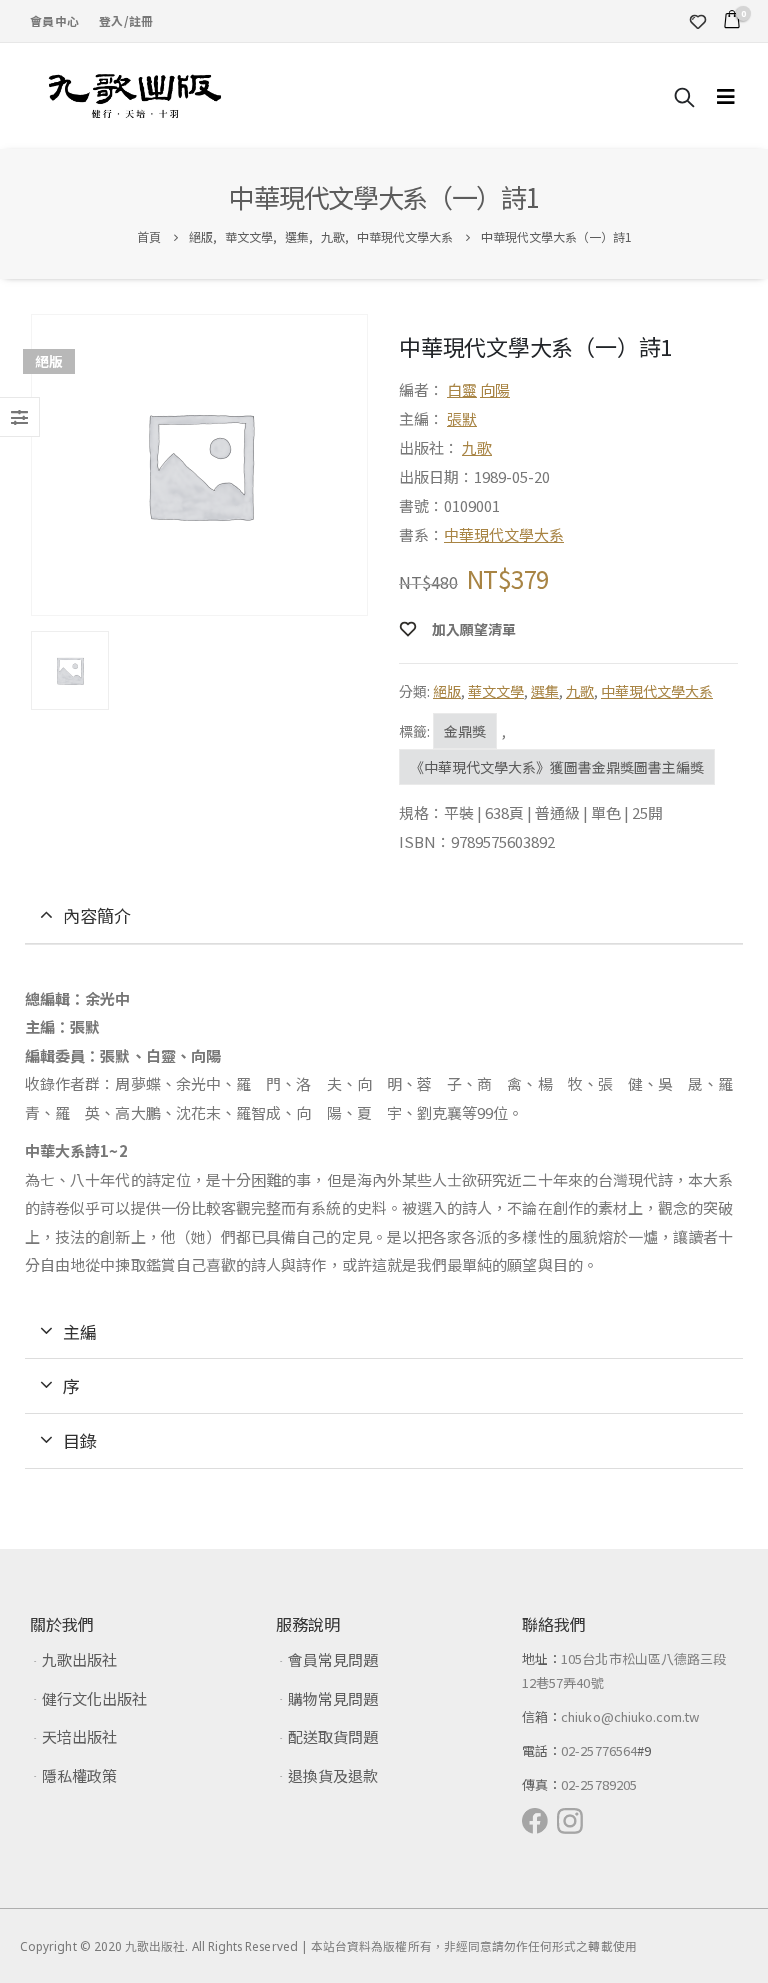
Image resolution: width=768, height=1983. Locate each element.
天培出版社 (79, 1736)
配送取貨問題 (333, 1736)
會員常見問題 (333, 1659)
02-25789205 (599, 1784)
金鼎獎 (465, 731)
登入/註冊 (126, 20)
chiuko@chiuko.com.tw (630, 1716)
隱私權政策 (79, 1775)
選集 (545, 691)
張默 (462, 418)
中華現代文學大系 (504, 534)
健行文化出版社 (94, 1698)
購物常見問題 (333, 1698)
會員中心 (54, 20)
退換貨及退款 (333, 1775)
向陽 (495, 389)
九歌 (477, 447)
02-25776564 (599, 1750)
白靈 (462, 389)
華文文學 (496, 691)
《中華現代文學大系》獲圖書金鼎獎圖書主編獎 (557, 767)
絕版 (447, 691)
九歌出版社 (79, 1659)
